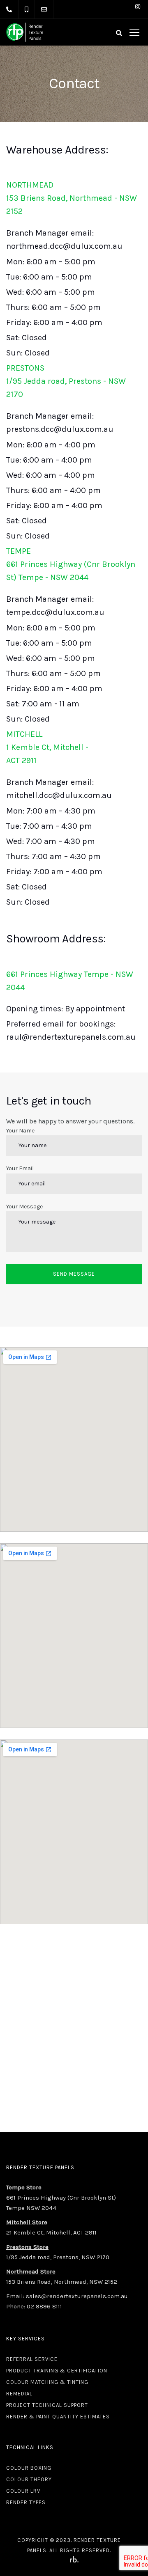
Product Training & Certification (57, 2371)
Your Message (24, 1207)
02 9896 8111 (44, 2306)
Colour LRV (23, 2491)
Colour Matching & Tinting (47, 2382)
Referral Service (32, 2359)
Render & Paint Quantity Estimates (58, 2417)
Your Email (20, 1168)
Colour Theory (29, 2479)
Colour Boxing (29, 2468)
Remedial (19, 2394)
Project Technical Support (47, 2405)
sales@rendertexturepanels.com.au (77, 2296)
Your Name (20, 1131)
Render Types (26, 2502)
